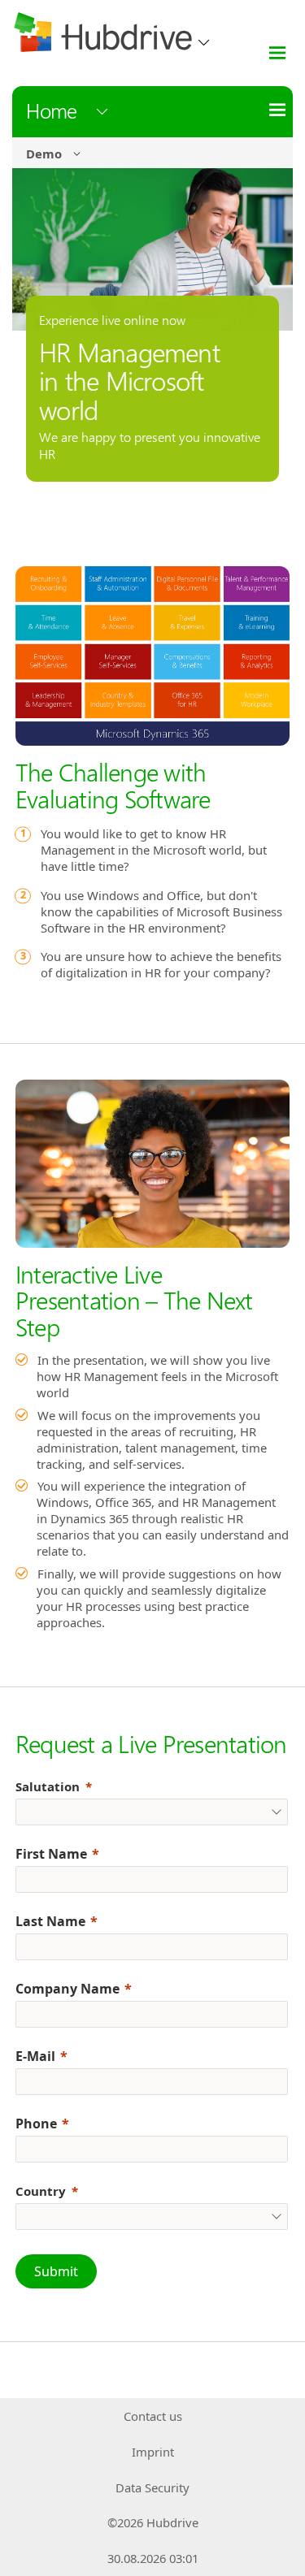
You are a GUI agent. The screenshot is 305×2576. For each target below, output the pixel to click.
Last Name (50, 1921)
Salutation (48, 1786)
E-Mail (35, 2056)
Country (41, 2191)
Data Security (152, 2487)
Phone (36, 2124)
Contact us (153, 2416)
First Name (51, 1854)
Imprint (153, 2452)
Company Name (68, 1989)
